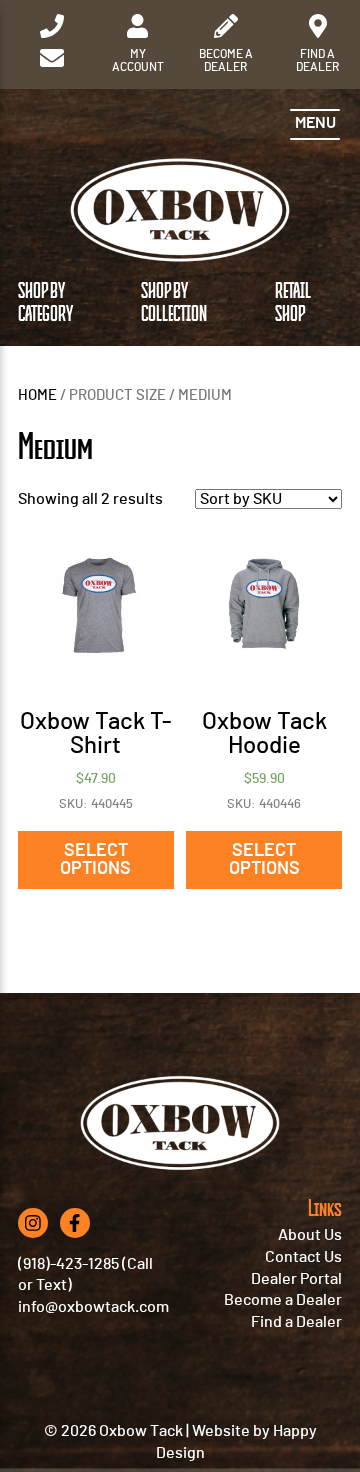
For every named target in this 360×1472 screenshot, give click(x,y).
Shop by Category (45, 303)
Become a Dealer (283, 1300)
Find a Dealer (296, 1322)
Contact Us (303, 1257)
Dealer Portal (296, 1279)
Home (37, 395)
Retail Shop (293, 303)
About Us (310, 1235)
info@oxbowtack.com (93, 1307)
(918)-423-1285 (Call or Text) (85, 1275)
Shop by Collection (174, 303)
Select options (95, 860)
